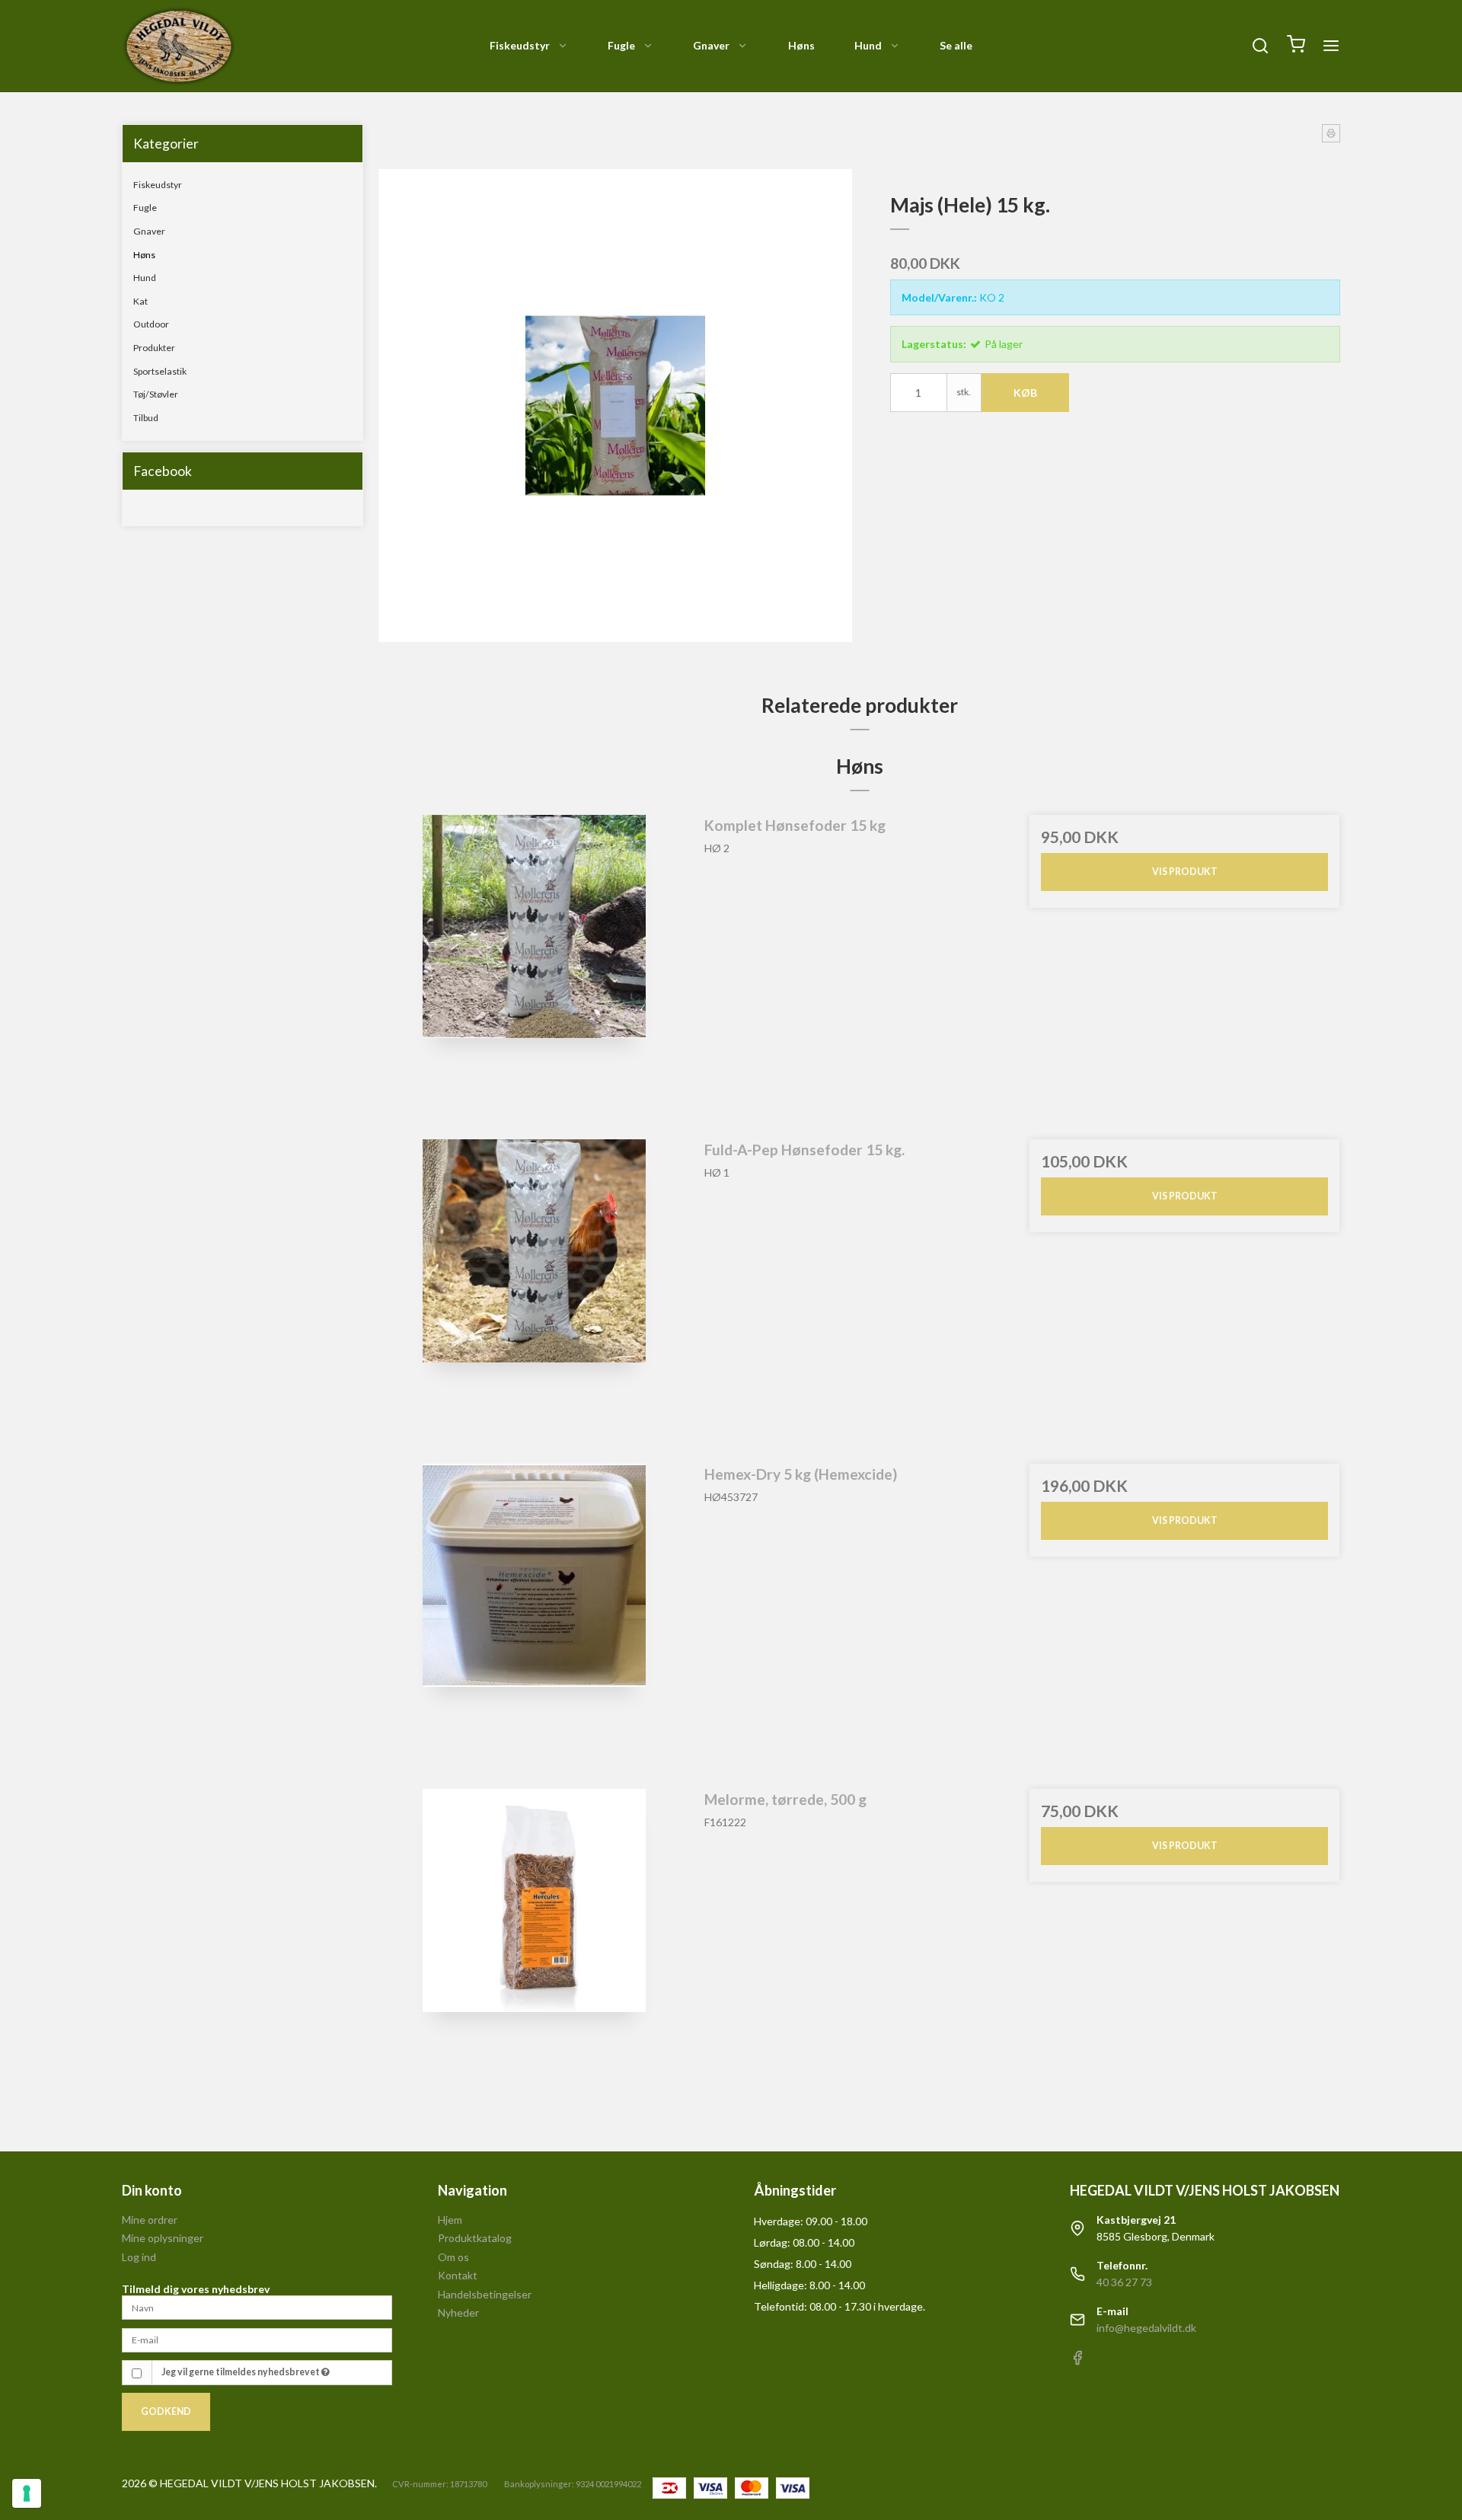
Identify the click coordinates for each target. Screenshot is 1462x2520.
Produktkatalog (475, 2238)
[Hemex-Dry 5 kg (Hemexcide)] (534, 1619)
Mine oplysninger (163, 2238)
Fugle (621, 45)
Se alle (956, 45)
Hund (868, 45)
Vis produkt (1185, 872)
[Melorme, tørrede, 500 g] (534, 1944)
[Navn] (257, 2306)
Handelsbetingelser (485, 2294)
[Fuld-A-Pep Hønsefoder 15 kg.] (534, 1294)
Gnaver (711, 45)
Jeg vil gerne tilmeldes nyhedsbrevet (241, 2372)
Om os (453, 2257)
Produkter (154, 348)
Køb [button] (1025, 393)
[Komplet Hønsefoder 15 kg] (534, 970)
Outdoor (151, 324)
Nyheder (458, 2312)
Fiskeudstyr (520, 45)
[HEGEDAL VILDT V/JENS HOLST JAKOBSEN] (179, 46)
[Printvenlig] (1331, 133)
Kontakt (458, 2275)
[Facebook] (1077, 2361)
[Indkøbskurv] (1296, 46)
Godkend (166, 2411)
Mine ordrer (150, 2220)
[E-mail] (257, 2338)
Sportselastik (160, 371)
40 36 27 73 (1124, 2282)
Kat (140, 301)
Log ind (139, 2257)
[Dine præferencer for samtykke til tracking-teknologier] (27, 2493)
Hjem (450, 2220)
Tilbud (146, 418)
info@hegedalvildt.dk (1146, 2328)
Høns (801, 45)
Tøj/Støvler (156, 394)
